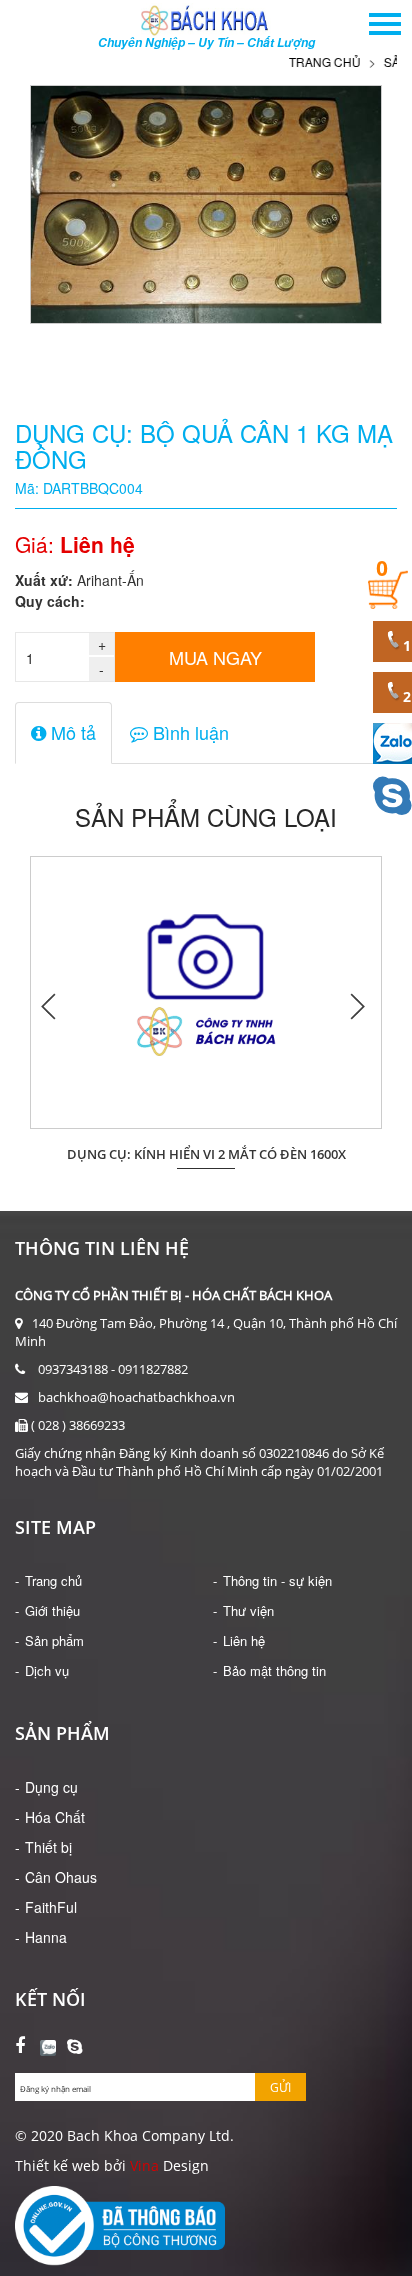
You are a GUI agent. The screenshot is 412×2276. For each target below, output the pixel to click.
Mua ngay (215, 657)
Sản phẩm (54, 1640)
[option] (206, 1006)
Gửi (280, 2087)
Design (184, 2165)
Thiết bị (48, 1847)
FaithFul (51, 1907)
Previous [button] (50, 1005)
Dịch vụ (47, 1670)
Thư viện (248, 1610)
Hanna (46, 1937)
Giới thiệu (52, 1610)
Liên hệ (244, 1640)
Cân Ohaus (61, 1877)
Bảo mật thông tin (274, 1670)
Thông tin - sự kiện (277, 1580)
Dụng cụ (51, 1787)
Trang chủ (307, 61)
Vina (144, 2165)
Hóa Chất (55, 1817)
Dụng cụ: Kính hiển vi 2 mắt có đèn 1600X (206, 1154)
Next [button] (357, 1005)
